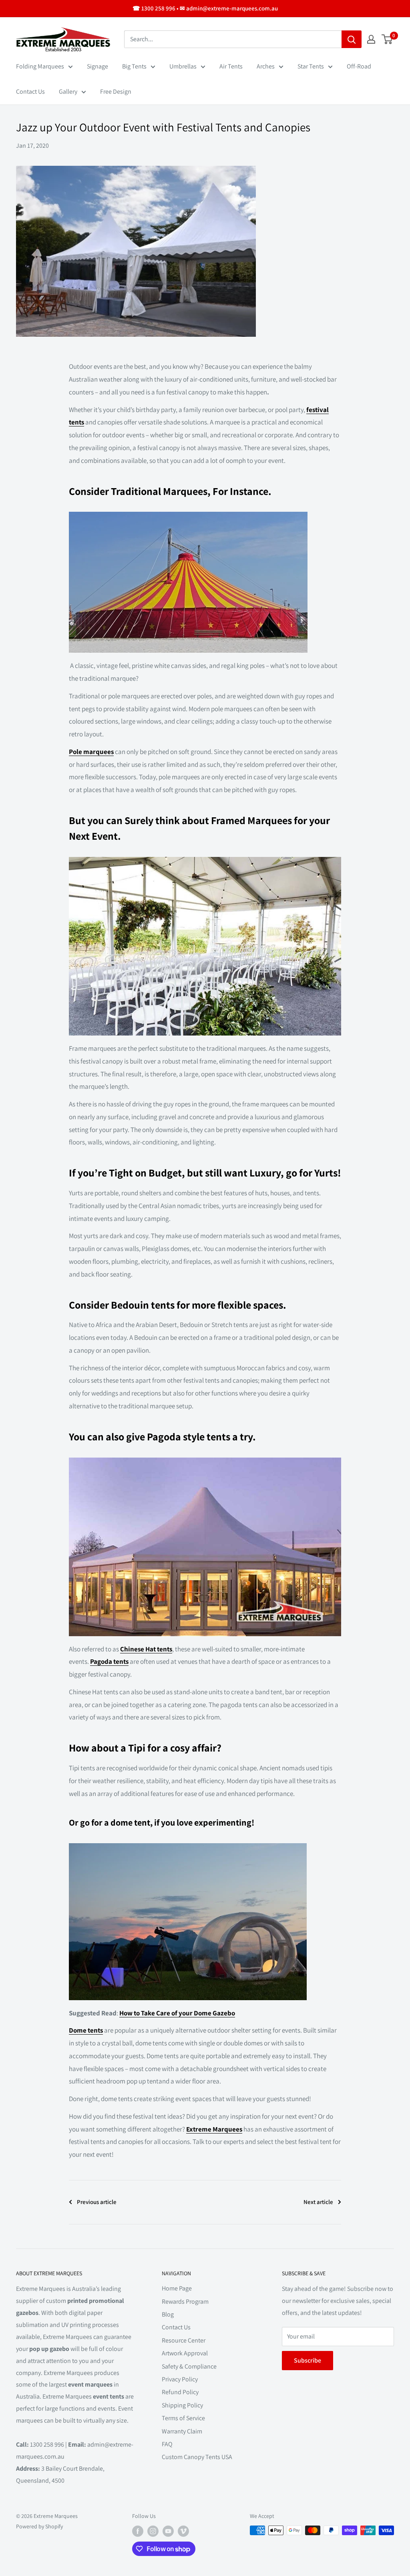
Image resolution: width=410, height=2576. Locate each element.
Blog (168, 2314)
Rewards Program (185, 2302)
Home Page (177, 2288)
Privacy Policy (180, 2379)
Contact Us (30, 91)
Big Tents (134, 66)
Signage (97, 66)
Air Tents (231, 66)
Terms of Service (183, 2418)
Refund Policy (180, 2392)
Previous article (97, 2202)
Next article (318, 2202)
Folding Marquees (40, 66)
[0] (387, 39)
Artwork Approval (185, 2353)
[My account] (371, 39)
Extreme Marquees (214, 2129)
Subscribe (307, 2360)
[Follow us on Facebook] (138, 2531)
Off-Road (359, 66)
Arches (266, 66)
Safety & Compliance (189, 2366)
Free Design (116, 91)
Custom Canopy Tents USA (197, 2457)
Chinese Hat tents (146, 1649)
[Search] (352, 39)
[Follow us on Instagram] (153, 2531)
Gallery (68, 91)
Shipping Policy (182, 2405)
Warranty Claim (182, 2431)
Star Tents (311, 66)
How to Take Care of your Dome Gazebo (177, 2013)
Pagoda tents (109, 1661)
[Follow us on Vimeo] (183, 2531)
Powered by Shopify (39, 2526)
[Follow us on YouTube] (168, 2531)
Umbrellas (183, 66)
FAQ (167, 2444)
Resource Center (184, 2340)
